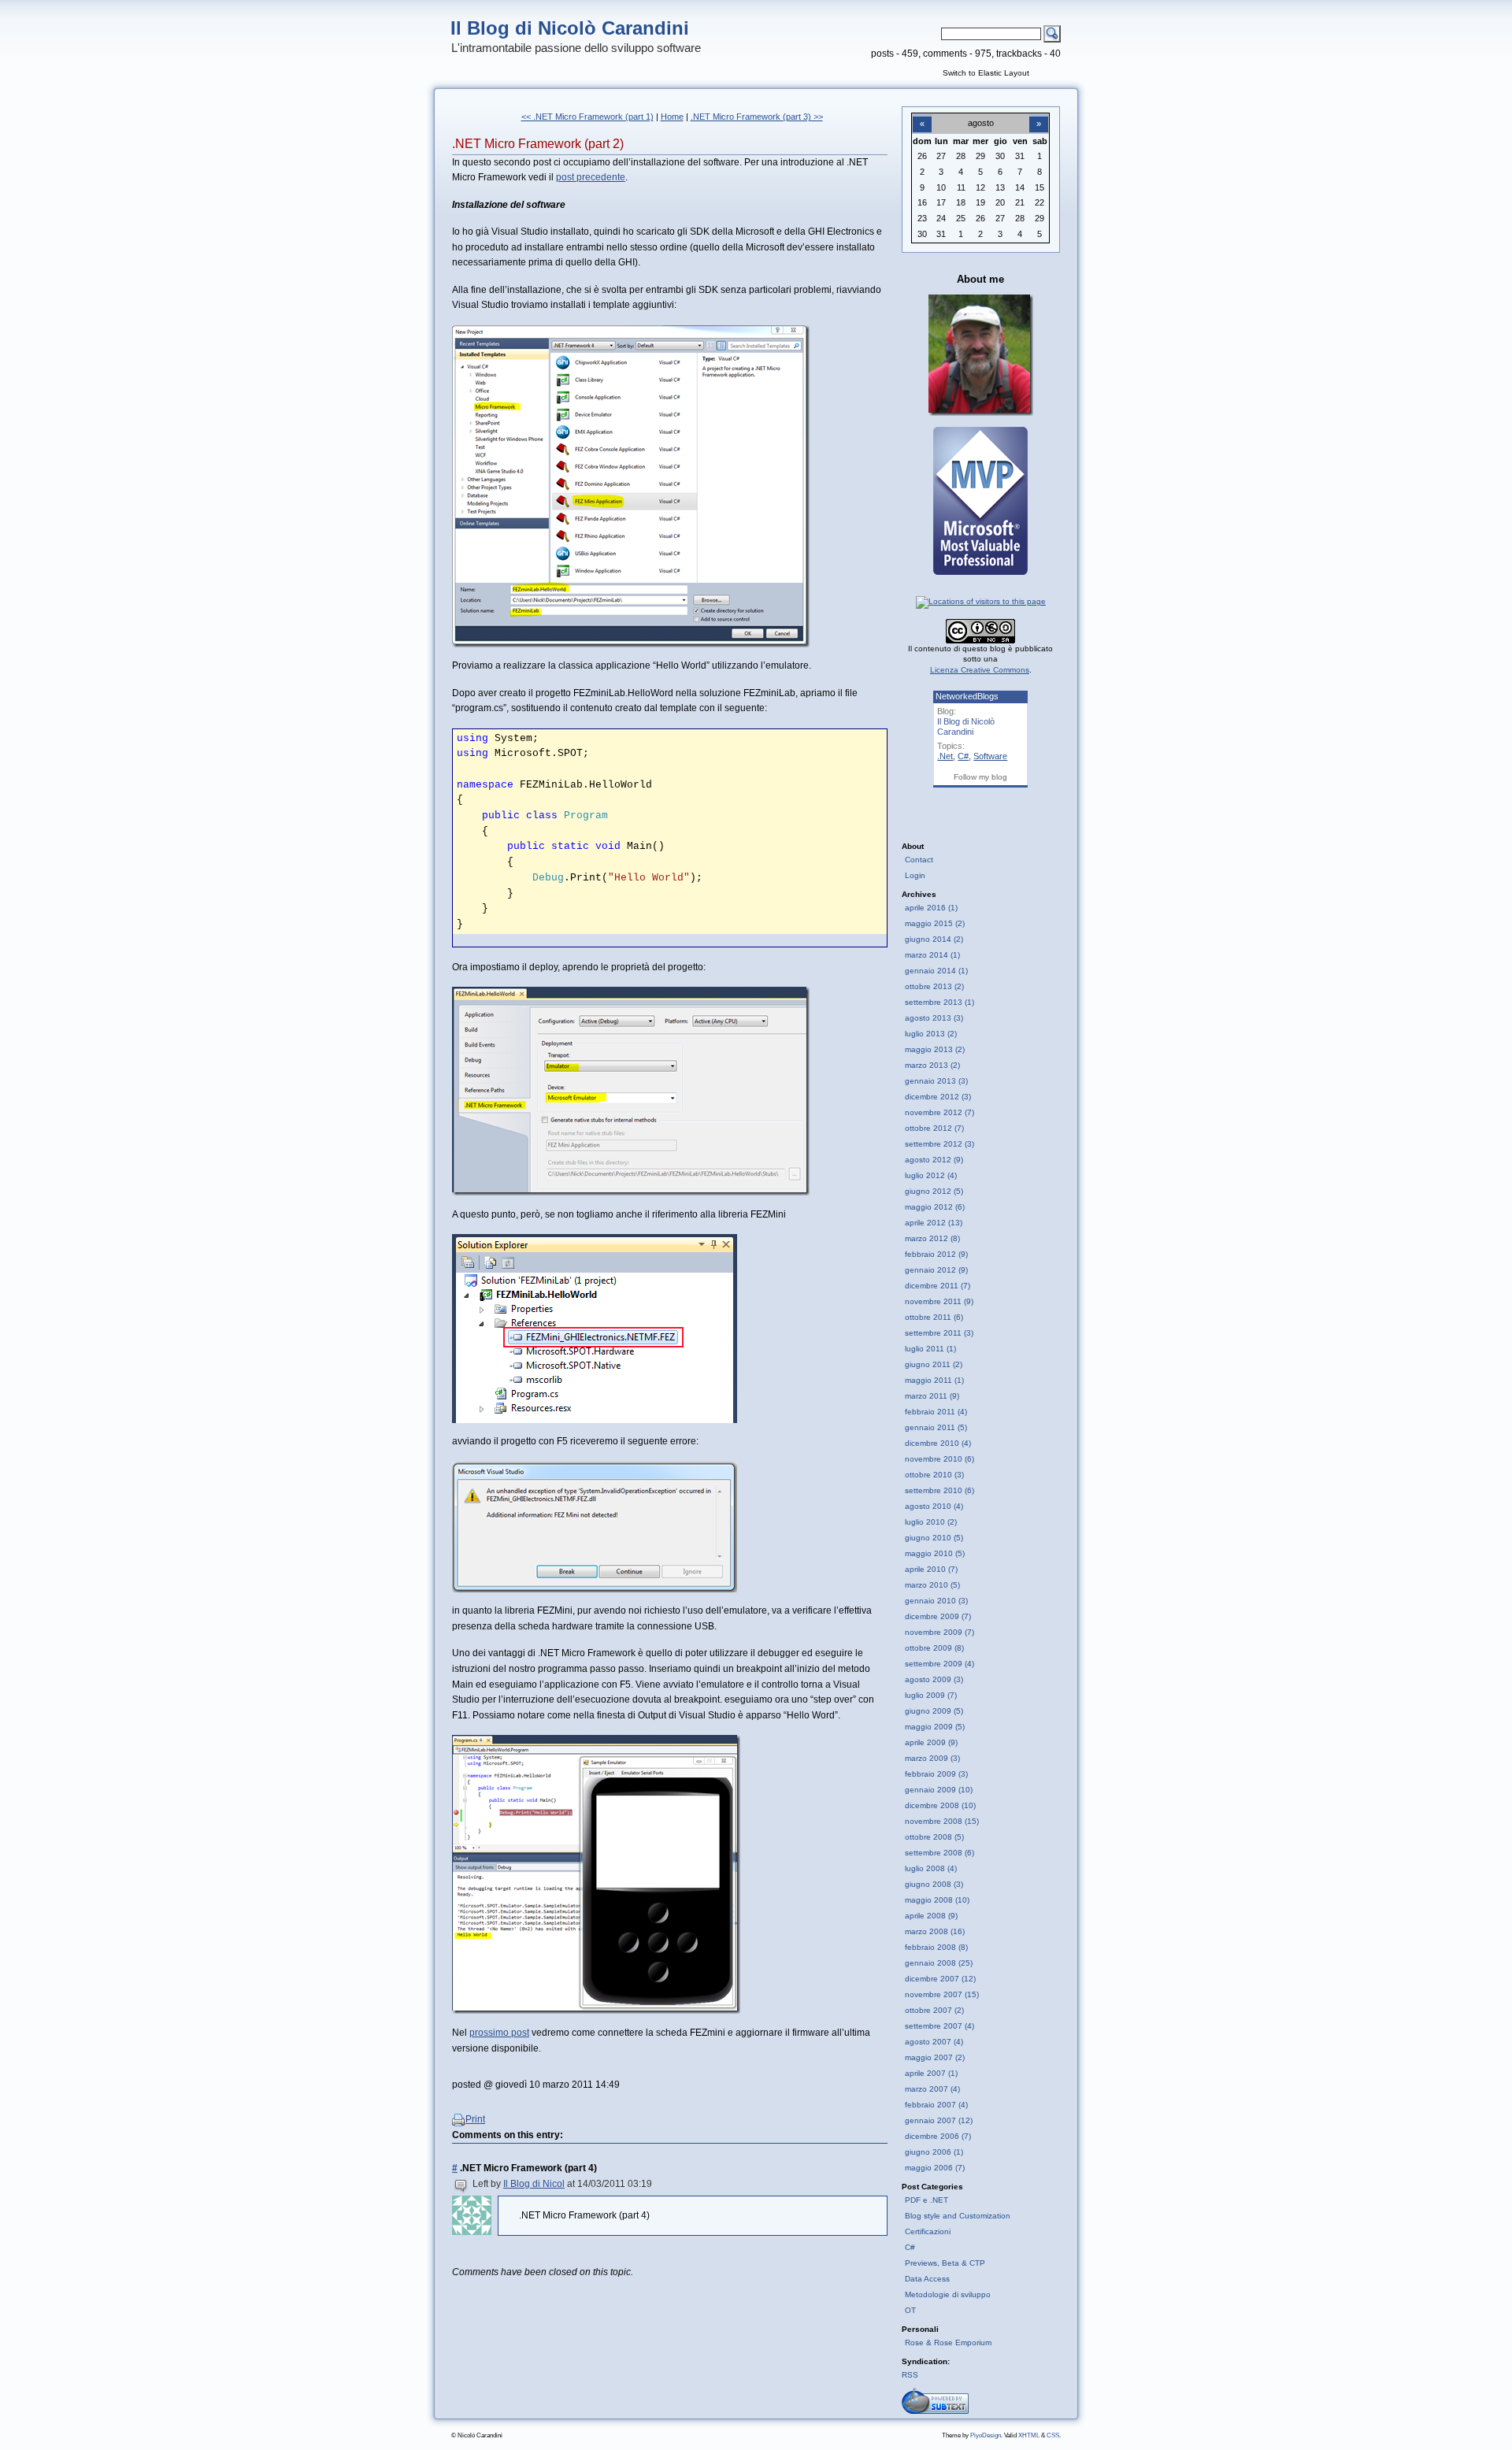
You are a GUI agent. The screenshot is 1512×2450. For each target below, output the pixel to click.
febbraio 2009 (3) (936, 1774)
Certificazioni (928, 2231)
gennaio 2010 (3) (936, 1601)
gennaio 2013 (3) (936, 1081)
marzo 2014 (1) (932, 955)
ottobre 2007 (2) (934, 2010)
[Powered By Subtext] (935, 2411)
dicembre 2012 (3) (938, 1097)
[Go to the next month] (1039, 115)
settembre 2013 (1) (939, 1002)
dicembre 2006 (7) (938, 2136)
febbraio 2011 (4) (936, 1412)
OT (910, 2310)
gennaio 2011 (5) (936, 1427)
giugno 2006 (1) (934, 2152)
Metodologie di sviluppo (948, 2294)
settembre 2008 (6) (939, 1853)
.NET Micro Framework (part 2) (538, 144)
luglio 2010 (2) (931, 1522)
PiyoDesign (986, 2435)
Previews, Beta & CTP (945, 2263)
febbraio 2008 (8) (936, 1947)
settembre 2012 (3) (939, 1144)
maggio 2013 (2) (935, 1049)
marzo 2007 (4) (932, 2089)
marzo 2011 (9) (932, 1396)
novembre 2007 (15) (942, 1994)
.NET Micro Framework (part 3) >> (757, 117)
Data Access (927, 2279)
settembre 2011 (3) (939, 1333)
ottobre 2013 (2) (934, 986)
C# (963, 756)
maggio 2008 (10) (937, 1900)
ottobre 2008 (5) (934, 1837)
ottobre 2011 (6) (934, 1317)
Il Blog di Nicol (534, 2184)
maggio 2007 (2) (935, 2057)
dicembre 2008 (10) (940, 1805)
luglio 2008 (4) (931, 1868)
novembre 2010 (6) (939, 1459)
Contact (919, 860)
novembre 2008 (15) (942, 1821)
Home (672, 117)
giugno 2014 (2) (934, 939)
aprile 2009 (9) (931, 1742)
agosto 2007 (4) (934, 2042)
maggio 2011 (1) (934, 1380)
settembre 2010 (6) (939, 1490)
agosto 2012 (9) (934, 1160)
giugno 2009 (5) (934, 1711)
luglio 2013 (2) (931, 1034)
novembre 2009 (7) (939, 1632)
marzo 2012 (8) (932, 1238)
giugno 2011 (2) (934, 1364)
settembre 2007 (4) (939, 2026)
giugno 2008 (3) (934, 1884)
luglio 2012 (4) (931, 1175)
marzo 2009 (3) (932, 1758)
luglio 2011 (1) (930, 1349)
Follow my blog (980, 777)
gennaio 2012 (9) (936, 1270)
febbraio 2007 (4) (936, 2105)
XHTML (1029, 2435)
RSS (910, 2375)
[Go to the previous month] (922, 115)
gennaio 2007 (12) (939, 2120)
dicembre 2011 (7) (938, 1286)
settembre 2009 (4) (939, 1664)
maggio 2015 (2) (935, 923)
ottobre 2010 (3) (934, 1475)
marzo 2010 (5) (932, 1585)
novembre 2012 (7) (939, 1112)
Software (990, 756)
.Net (945, 756)
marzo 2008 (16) (935, 1931)
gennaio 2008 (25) (939, 1963)
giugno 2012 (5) (934, 1191)
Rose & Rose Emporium (948, 2343)
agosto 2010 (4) (934, 1506)
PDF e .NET (926, 2200)
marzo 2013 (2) (932, 1065)
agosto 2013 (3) (934, 1018)
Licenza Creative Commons (980, 670)
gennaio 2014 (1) (936, 971)
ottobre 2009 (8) (934, 1648)
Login (915, 875)
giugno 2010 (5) (934, 1538)
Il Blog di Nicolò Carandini (570, 28)
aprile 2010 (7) (931, 1569)
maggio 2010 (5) (935, 1553)
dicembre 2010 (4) (938, 1443)
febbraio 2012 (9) (936, 1254)
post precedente (591, 177)
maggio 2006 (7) (935, 2168)
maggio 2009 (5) (935, 1727)
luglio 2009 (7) (931, 1695)
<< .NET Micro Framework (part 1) (587, 117)
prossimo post (499, 2033)
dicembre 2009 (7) (938, 1616)
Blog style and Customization (958, 2216)
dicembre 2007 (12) (940, 1979)
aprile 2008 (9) (931, 1916)
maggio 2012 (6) (935, 1207)
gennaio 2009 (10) (939, 1790)
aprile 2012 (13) (934, 1223)
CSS (1053, 2435)
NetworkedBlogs (967, 696)
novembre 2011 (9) (939, 1301)
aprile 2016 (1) (931, 908)
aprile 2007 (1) (931, 2073)
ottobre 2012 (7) (934, 1128)
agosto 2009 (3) (934, 1679)
